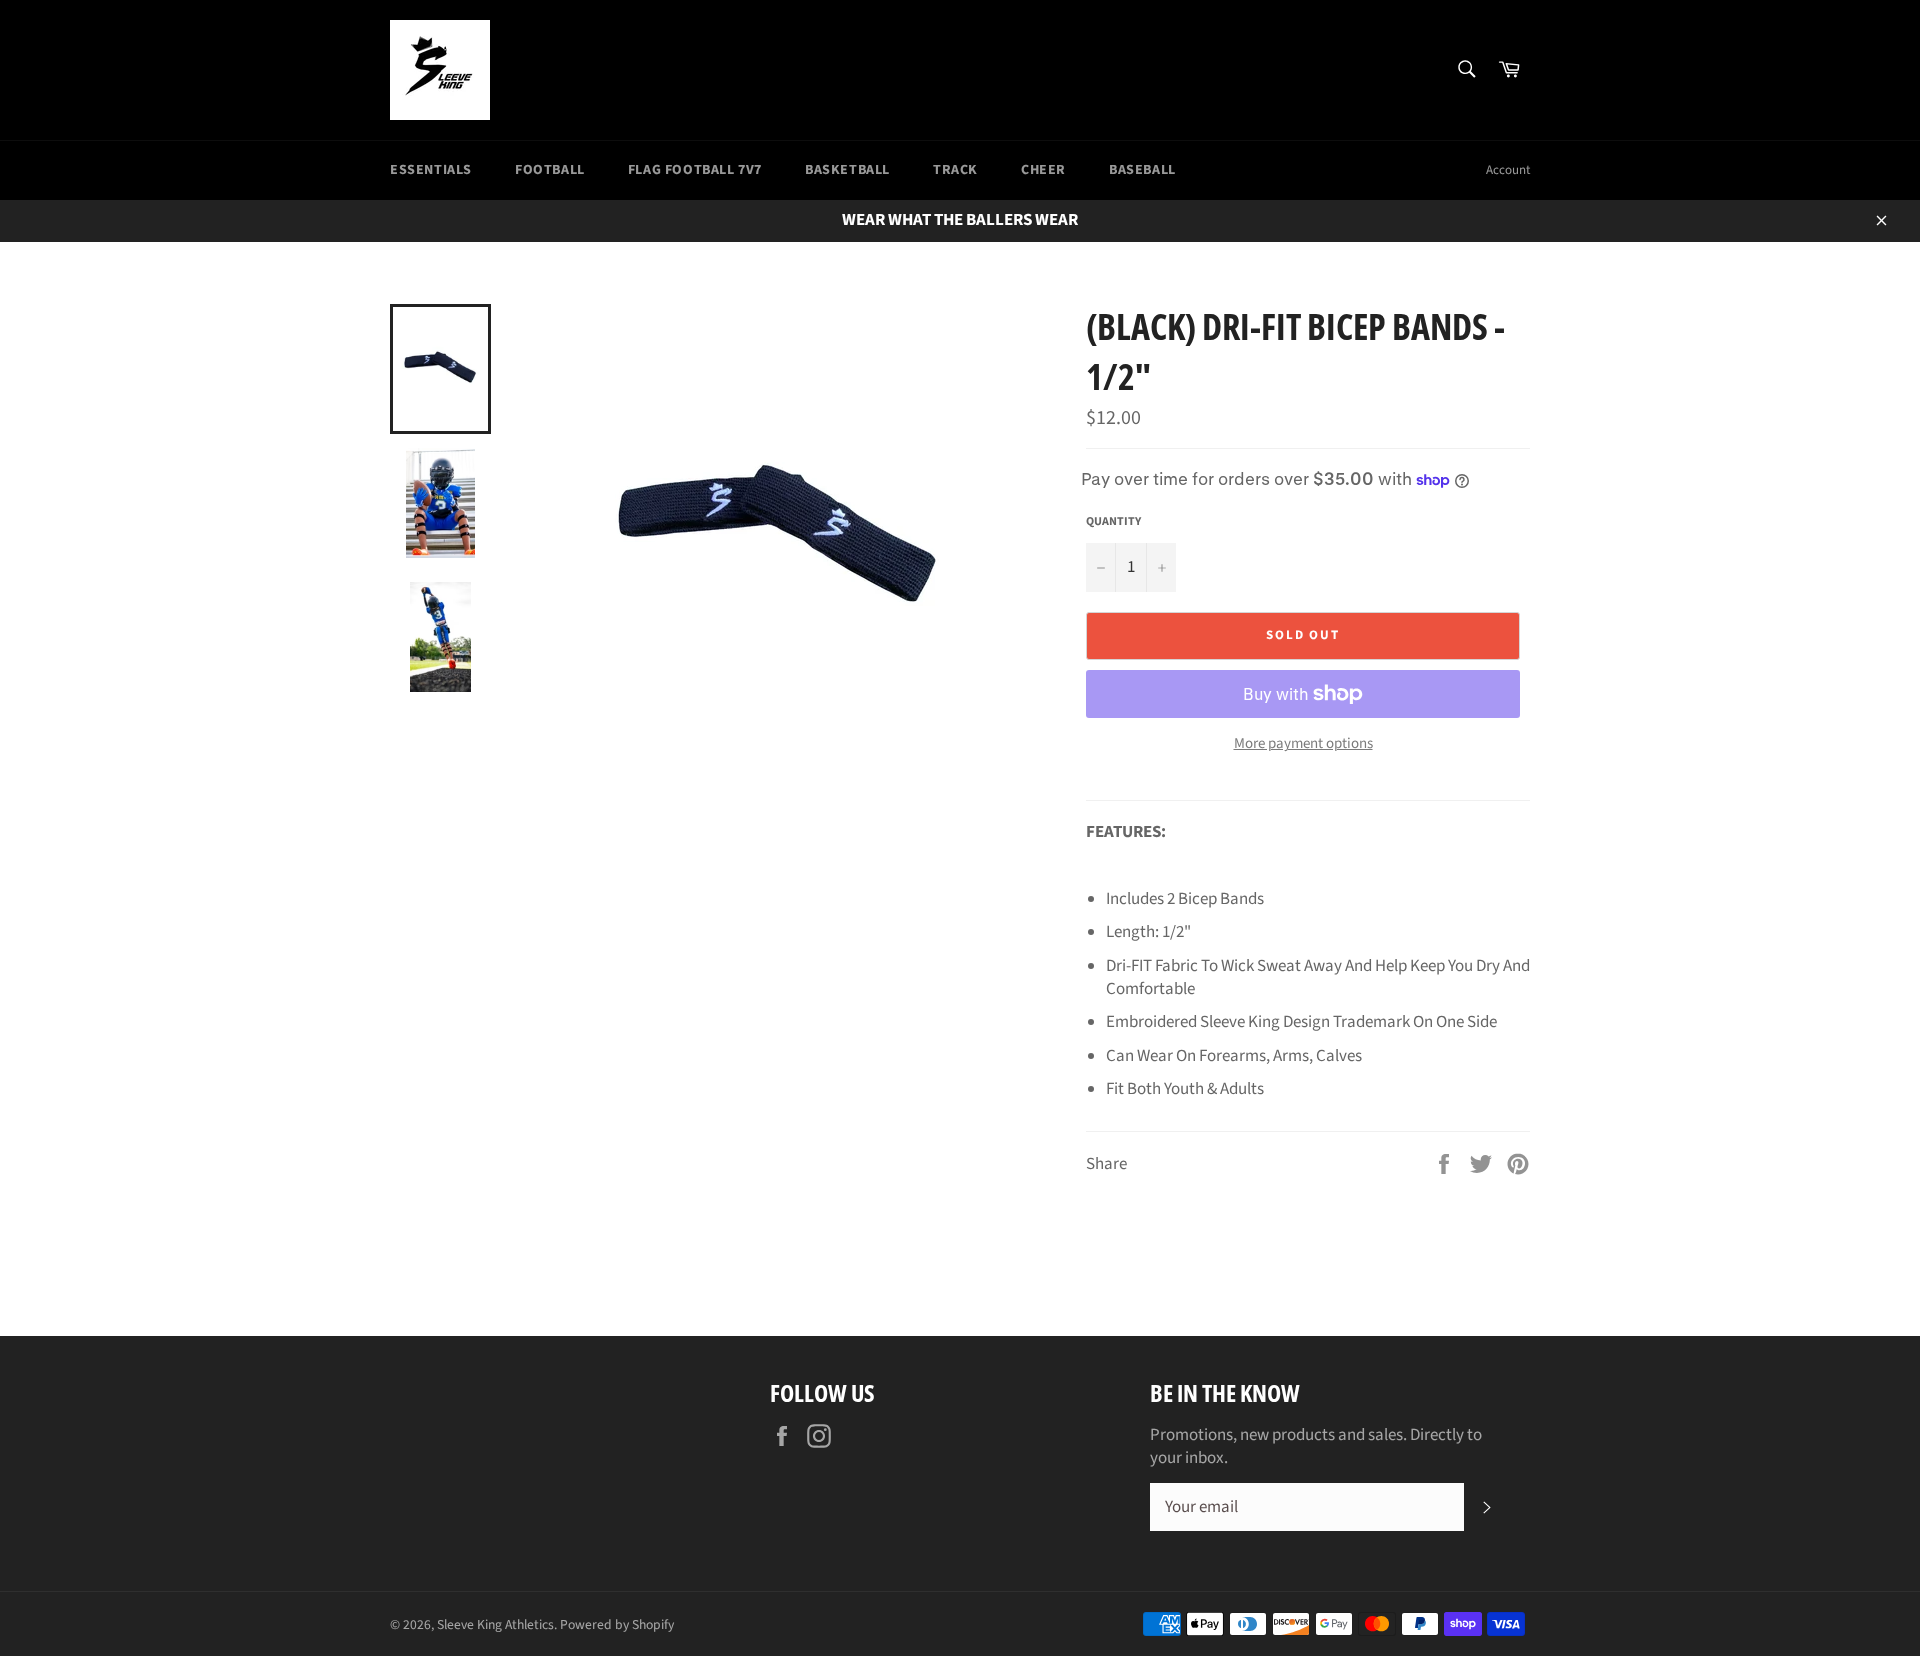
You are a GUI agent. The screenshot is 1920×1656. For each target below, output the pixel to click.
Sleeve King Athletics (495, 1624)
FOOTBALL (550, 170)
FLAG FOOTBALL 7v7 (695, 170)
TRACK (955, 170)
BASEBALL (1142, 170)
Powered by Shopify (617, 1624)
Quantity (1113, 522)
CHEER (1043, 170)
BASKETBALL (847, 170)
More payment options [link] (1303, 744)
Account (1508, 170)
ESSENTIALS (431, 170)
